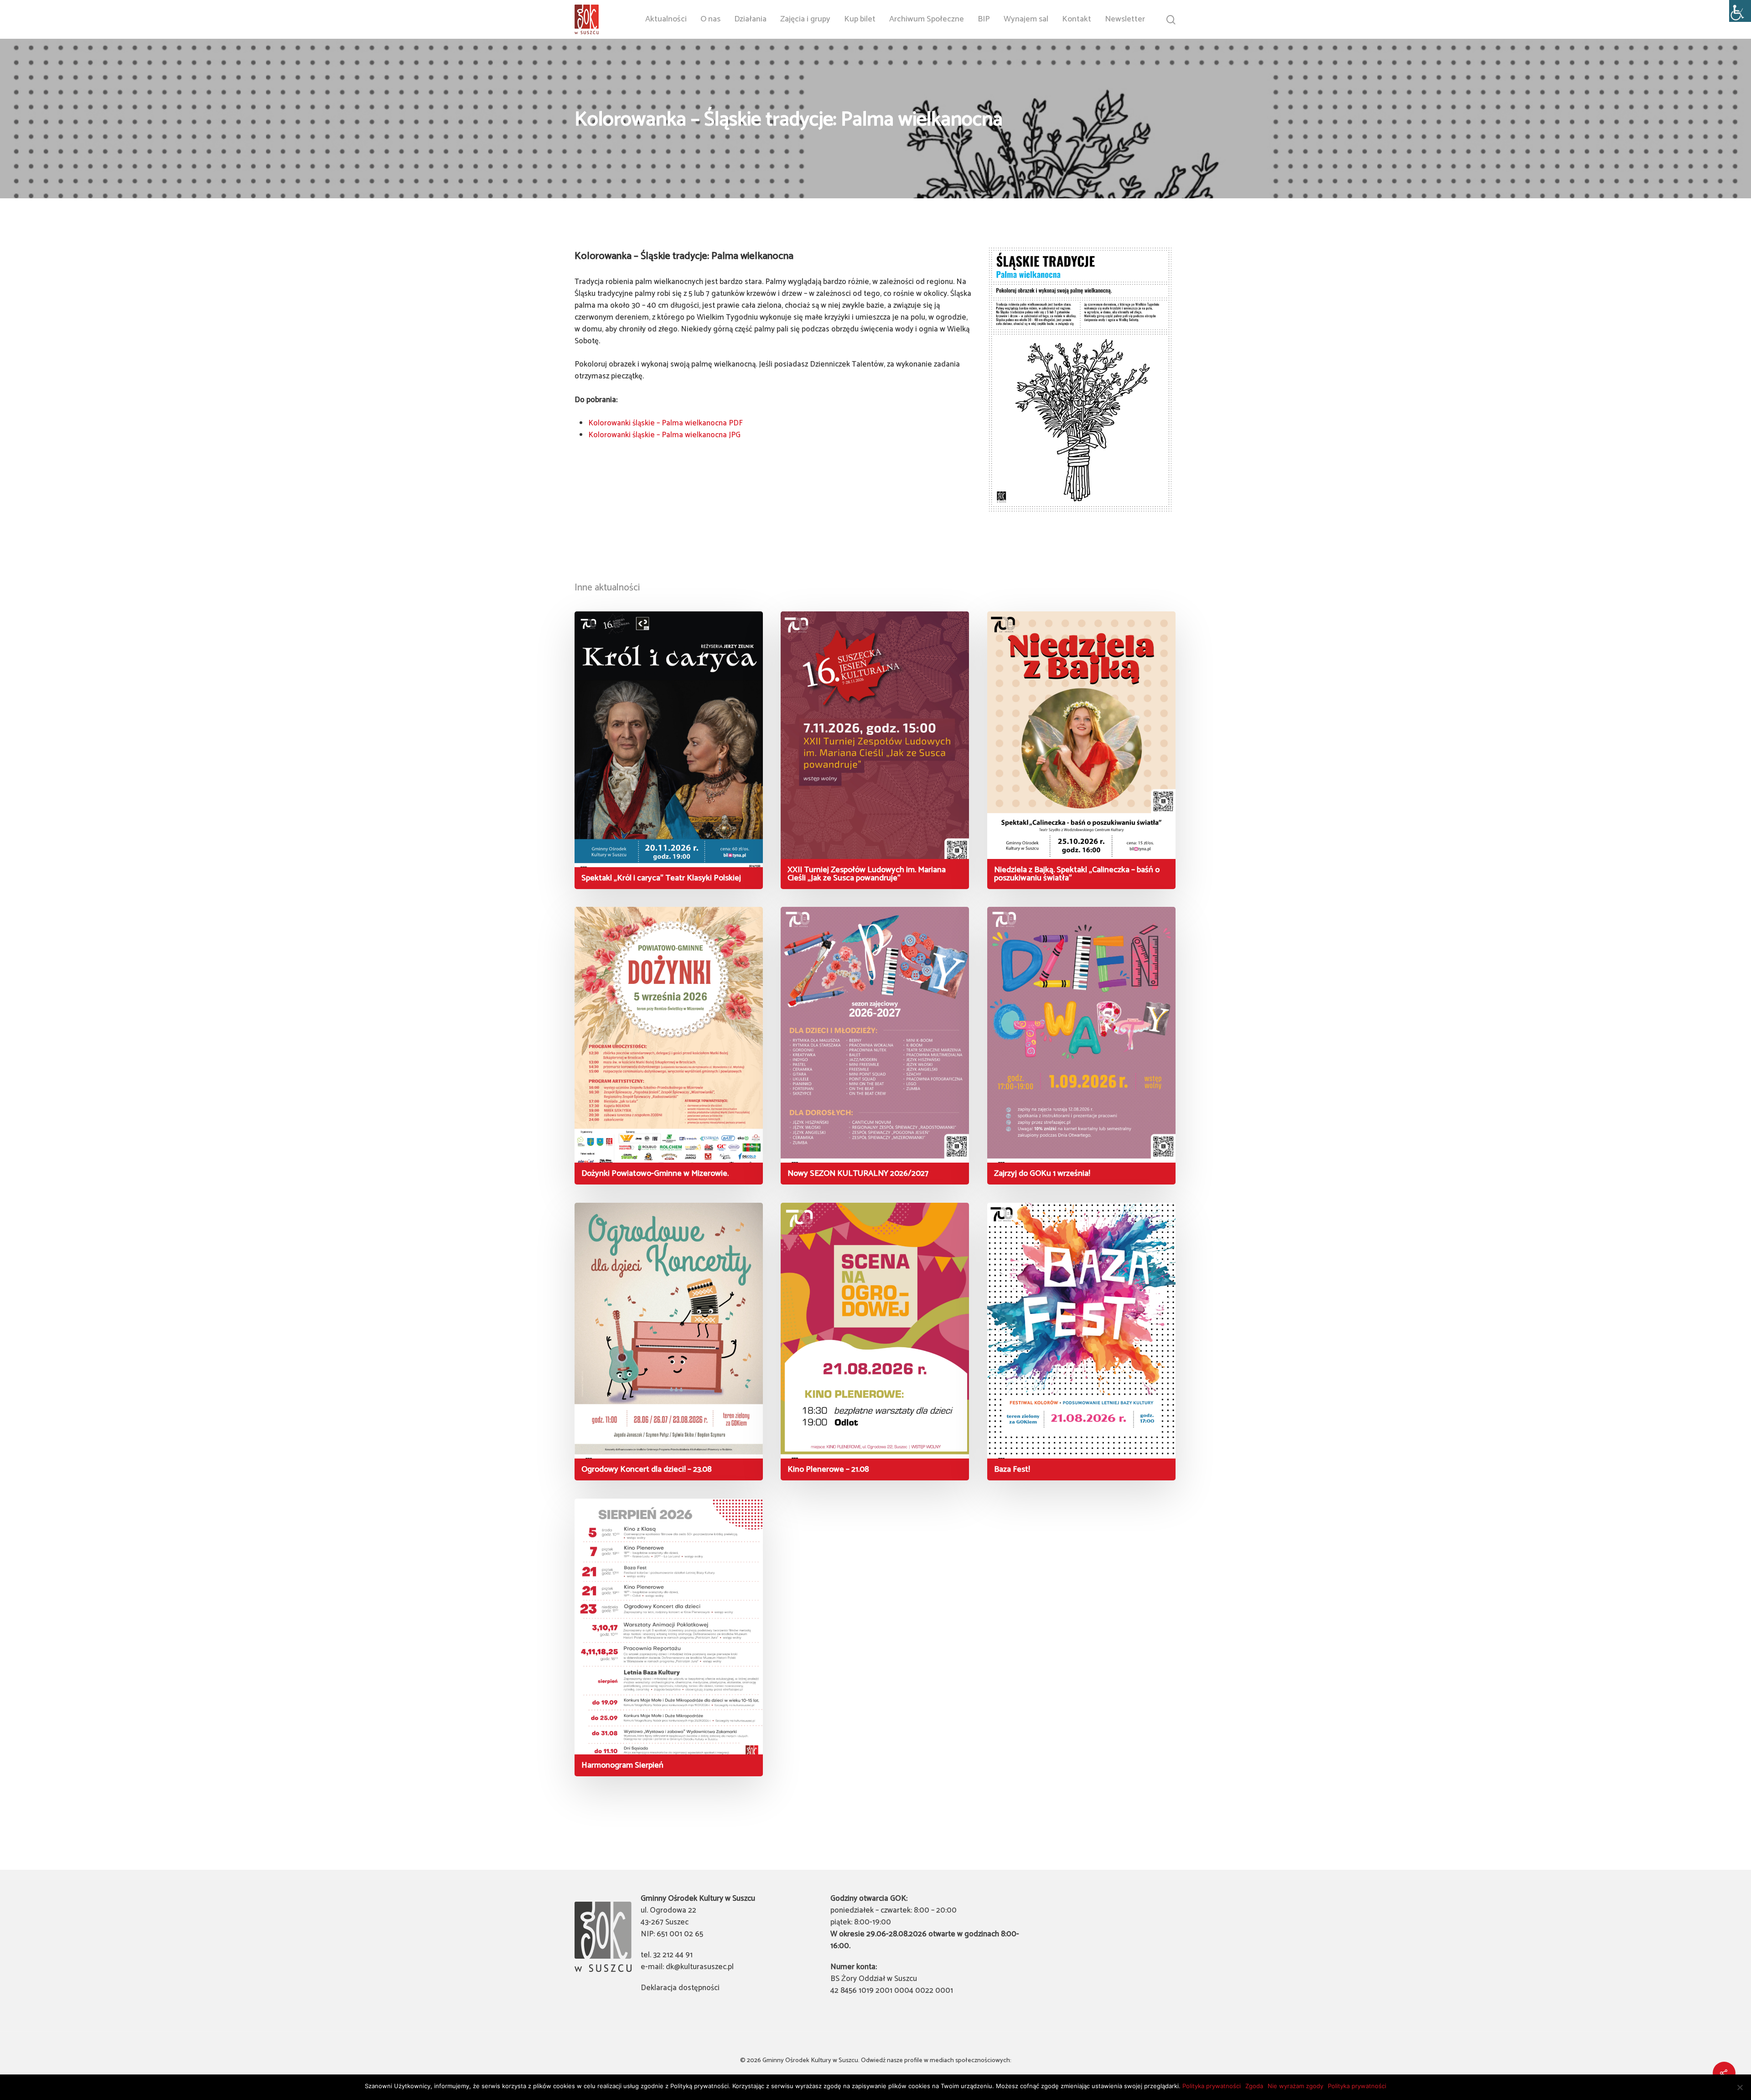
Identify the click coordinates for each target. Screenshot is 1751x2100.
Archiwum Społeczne (927, 19)
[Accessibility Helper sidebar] (1740, 11)
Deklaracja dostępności (680, 1988)
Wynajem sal (1026, 19)
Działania (750, 19)
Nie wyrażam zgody (1295, 2086)
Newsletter (1125, 19)
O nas (710, 19)
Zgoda (1254, 2086)
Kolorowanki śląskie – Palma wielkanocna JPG (664, 435)
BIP (984, 19)
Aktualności (666, 19)
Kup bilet (860, 19)
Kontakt (1077, 19)
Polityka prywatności (1212, 2086)
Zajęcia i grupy (805, 19)
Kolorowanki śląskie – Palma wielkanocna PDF (666, 423)
